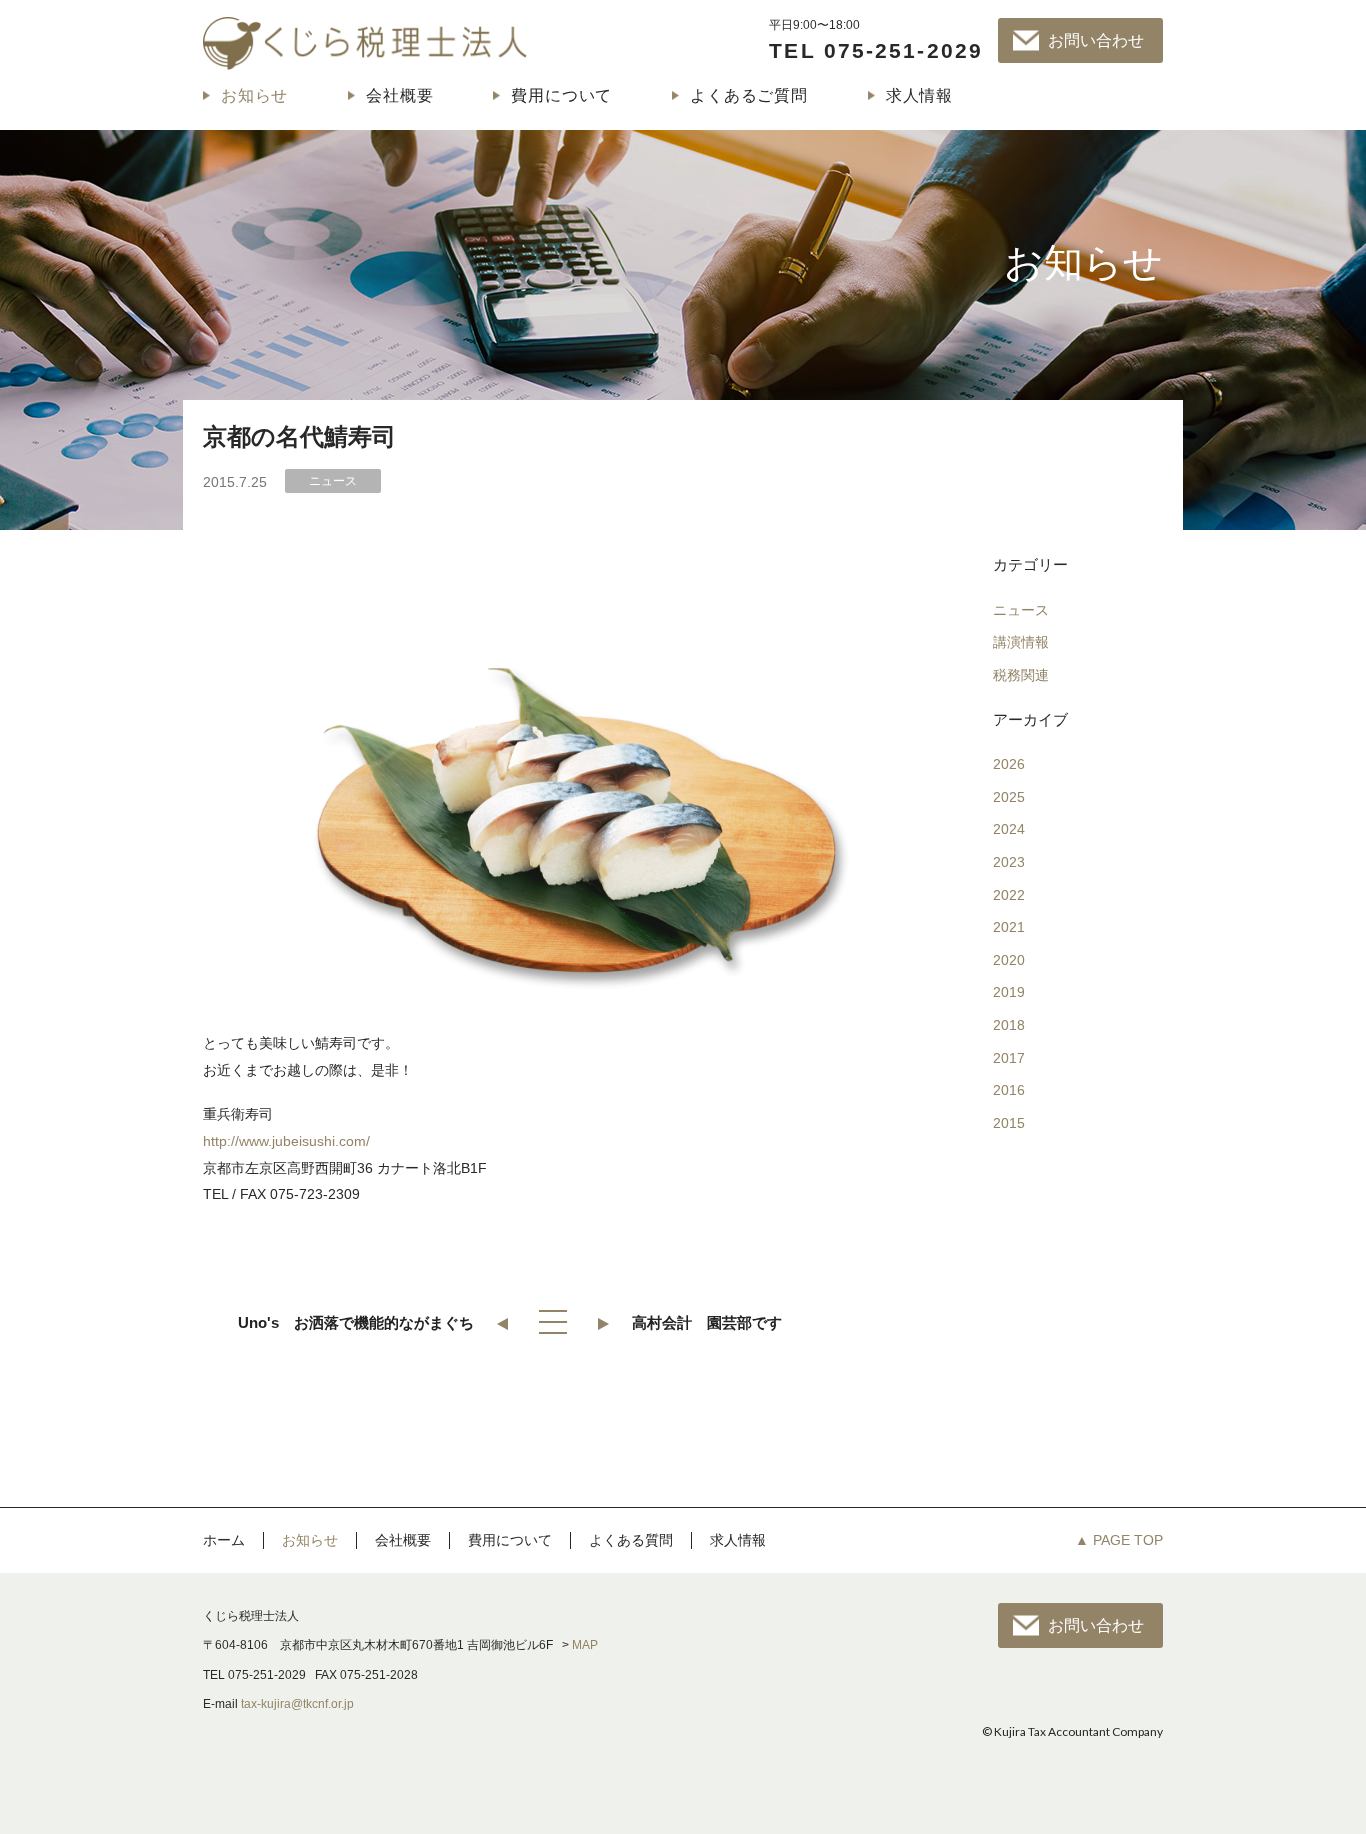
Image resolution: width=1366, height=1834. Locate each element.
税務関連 (1021, 675)
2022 (1009, 895)
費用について (561, 95)
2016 (1009, 1090)
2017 (1009, 1058)
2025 (1009, 797)
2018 (1009, 1025)
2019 (1009, 992)
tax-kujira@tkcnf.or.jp (297, 1704)
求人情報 (919, 95)
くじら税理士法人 (365, 43)
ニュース (1021, 610)
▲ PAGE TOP (1119, 1540)
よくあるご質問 (749, 95)
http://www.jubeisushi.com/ (286, 1141)
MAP (585, 1645)
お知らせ (254, 95)
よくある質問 (631, 1540)
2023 (1009, 862)
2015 (1009, 1123)
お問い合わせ (1096, 40)
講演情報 (1021, 642)
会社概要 (399, 95)
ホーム (224, 1540)
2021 (1009, 927)
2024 (1009, 829)
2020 (1009, 960)
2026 (1009, 764)
